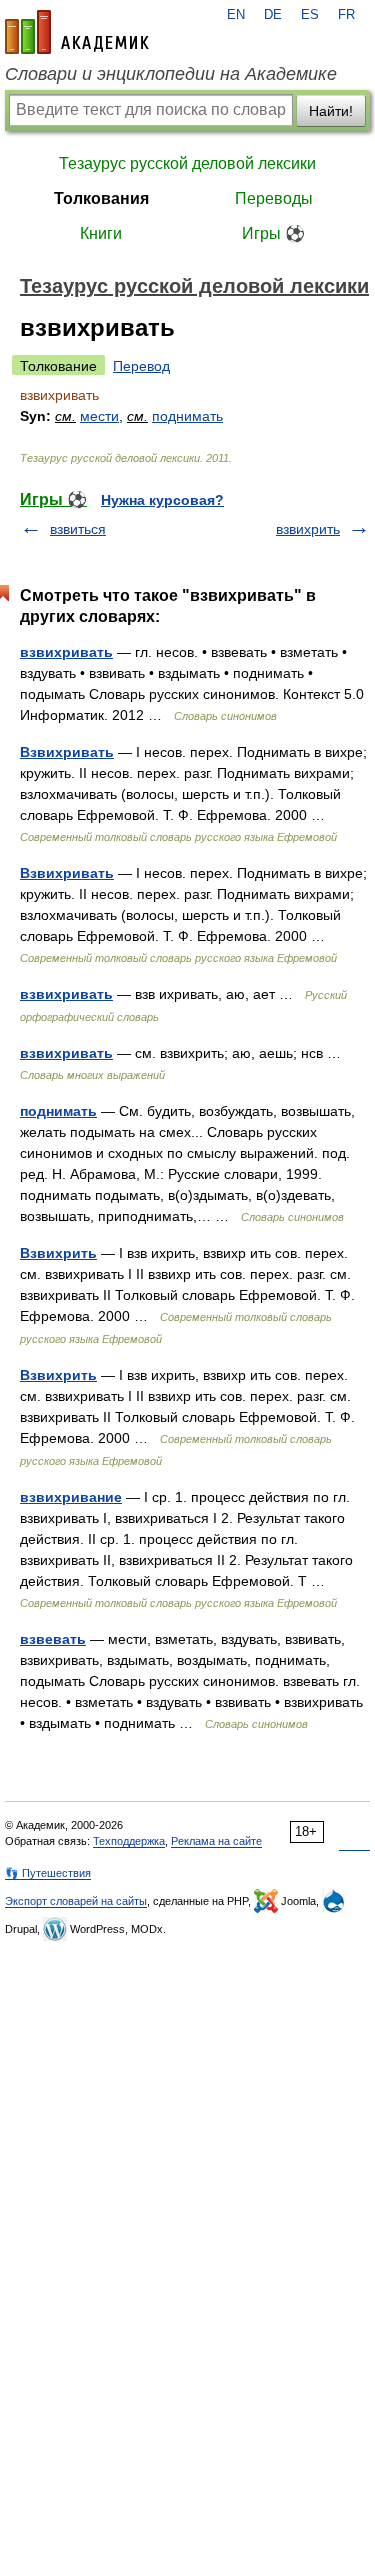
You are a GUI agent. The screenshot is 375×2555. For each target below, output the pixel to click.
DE (273, 15)
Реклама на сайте (216, 1841)
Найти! (331, 111)
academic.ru (77, 32)
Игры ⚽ (273, 233)
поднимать (187, 416)
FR (346, 15)
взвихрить (308, 529)
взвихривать (66, 652)
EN (236, 15)
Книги (101, 233)
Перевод (141, 366)
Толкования (101, 198)
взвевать (53, 1639)
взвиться (78, 529)
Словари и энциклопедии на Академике (171, 74)
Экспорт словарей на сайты (76, 1901)
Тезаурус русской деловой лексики (187, 163)
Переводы (274, 198)
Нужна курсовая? (162, 500)
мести (99, 416)
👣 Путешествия (48, 1873)
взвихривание (71, 1497)
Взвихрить (58, 1253)
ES (310, 15)
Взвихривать (67, 752)
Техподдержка (129, 1841)
